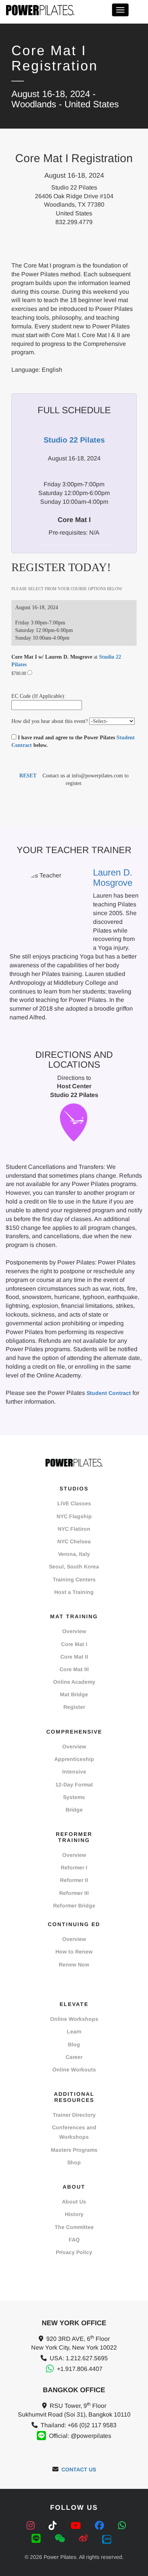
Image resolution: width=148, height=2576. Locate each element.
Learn (74, 2032)
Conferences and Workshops (74, 2132)
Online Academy (74, 1682)
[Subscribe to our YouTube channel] (77, 2526)
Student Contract (109, 1393)
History (74, 2214)
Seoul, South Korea (74, 1567)
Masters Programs (74, 2150)
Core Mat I (74, 1644)
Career (74, 2057)
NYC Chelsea (74, 1541)
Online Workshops (74, 2019)
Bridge (74, 1810)
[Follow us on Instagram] (32, 2526)
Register (74, 1707)
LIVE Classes (74, 1503)
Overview (74, 1631)
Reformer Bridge (74, 1906)
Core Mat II (74, 1657)
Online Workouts (74, 2070)
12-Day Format (74, 1785)
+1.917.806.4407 (80, 2369)
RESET (28, 776)
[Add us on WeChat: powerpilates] (61, 2539)
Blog (74, 2044)
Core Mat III (74, 1669)
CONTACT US (79, 2469)
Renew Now (74, 1965)
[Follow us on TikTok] (54, 2526)
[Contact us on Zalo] (107, 2539)
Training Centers (74, 1579)
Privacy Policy (74, 2252)
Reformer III (74, 1893)
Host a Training (74, 1592)
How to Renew (74, 1952)
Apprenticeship (74, 1759)
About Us (74, 2202)
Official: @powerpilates (80, 2436)
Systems (74, 1797)
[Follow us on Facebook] (101, 2526)
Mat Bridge (74, 1694)
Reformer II (74, 1880)
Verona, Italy (74, 1554)
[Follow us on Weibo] (85, 2539)
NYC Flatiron (74, 1529)
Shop (74, 2162)
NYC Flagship (74, 1516)
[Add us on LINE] (37, 2539)
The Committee (74, 2227)
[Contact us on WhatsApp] (122, 2526)
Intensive (74, 1772)
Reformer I (74, 1868)
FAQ (74, 2240)
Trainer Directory (74, 2115)
